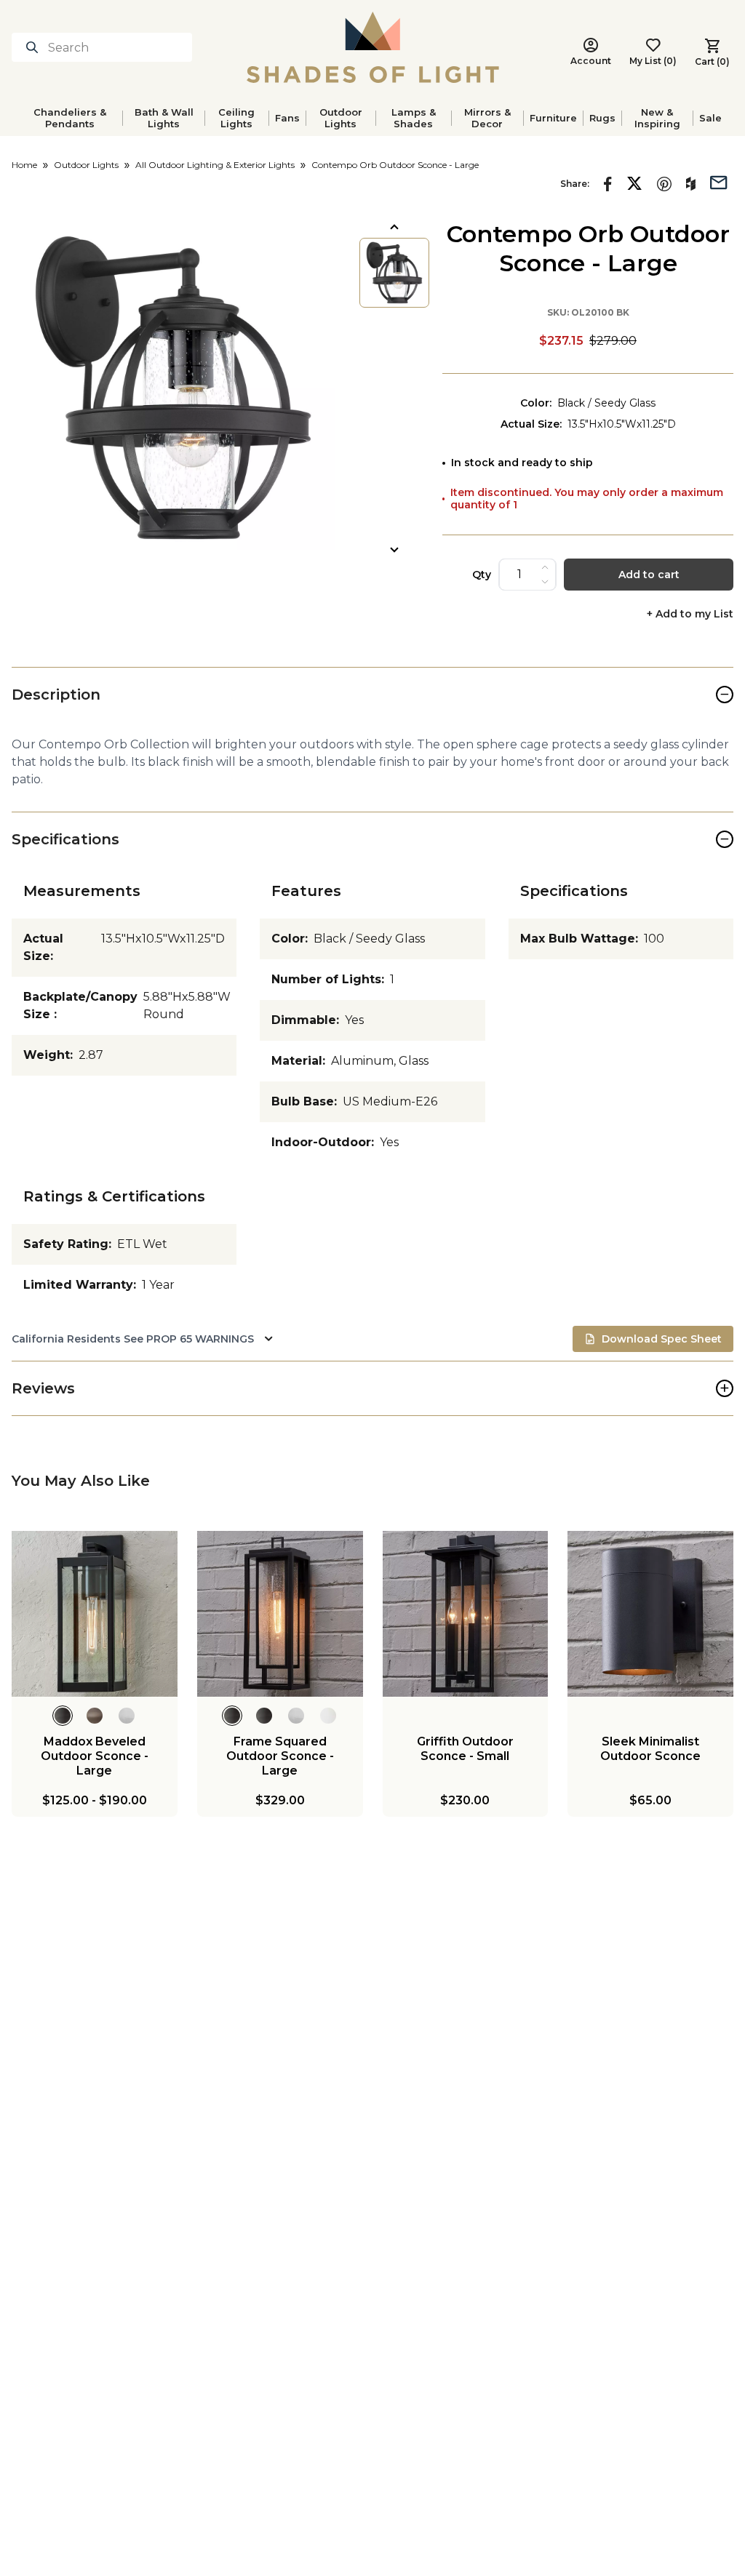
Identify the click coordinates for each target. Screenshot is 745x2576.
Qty (482, 575)
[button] (173, 388)
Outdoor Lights (341, 118)
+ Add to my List (690, 614)
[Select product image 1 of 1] (394, 273)
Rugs (602, 118)
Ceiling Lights (236, 118)
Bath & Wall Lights (164, 118)
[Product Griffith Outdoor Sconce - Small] (466, 1614)
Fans (287, 118)
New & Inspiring (657, 118)
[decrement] (545, 582)
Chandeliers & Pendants (70, 118)
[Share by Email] (719, 181)
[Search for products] (35, 47)
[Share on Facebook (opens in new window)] (608, 184)
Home (24, 165)
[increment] (545, 567)
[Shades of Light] (373, 47)
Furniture (553, 118)
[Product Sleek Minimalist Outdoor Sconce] (650, 1614)
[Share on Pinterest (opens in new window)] (664, 184)
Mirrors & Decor (487, 118)
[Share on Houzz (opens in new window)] (691, 184)
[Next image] (394, 550)
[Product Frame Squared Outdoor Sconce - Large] (280, 1614)
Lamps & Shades (414, 118)
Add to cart (649, 575)
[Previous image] (394, 227)
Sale (710, 118)
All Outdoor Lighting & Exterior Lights (215, 165)
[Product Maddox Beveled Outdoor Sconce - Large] (95, 1614)
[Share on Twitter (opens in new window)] (634, 183)
